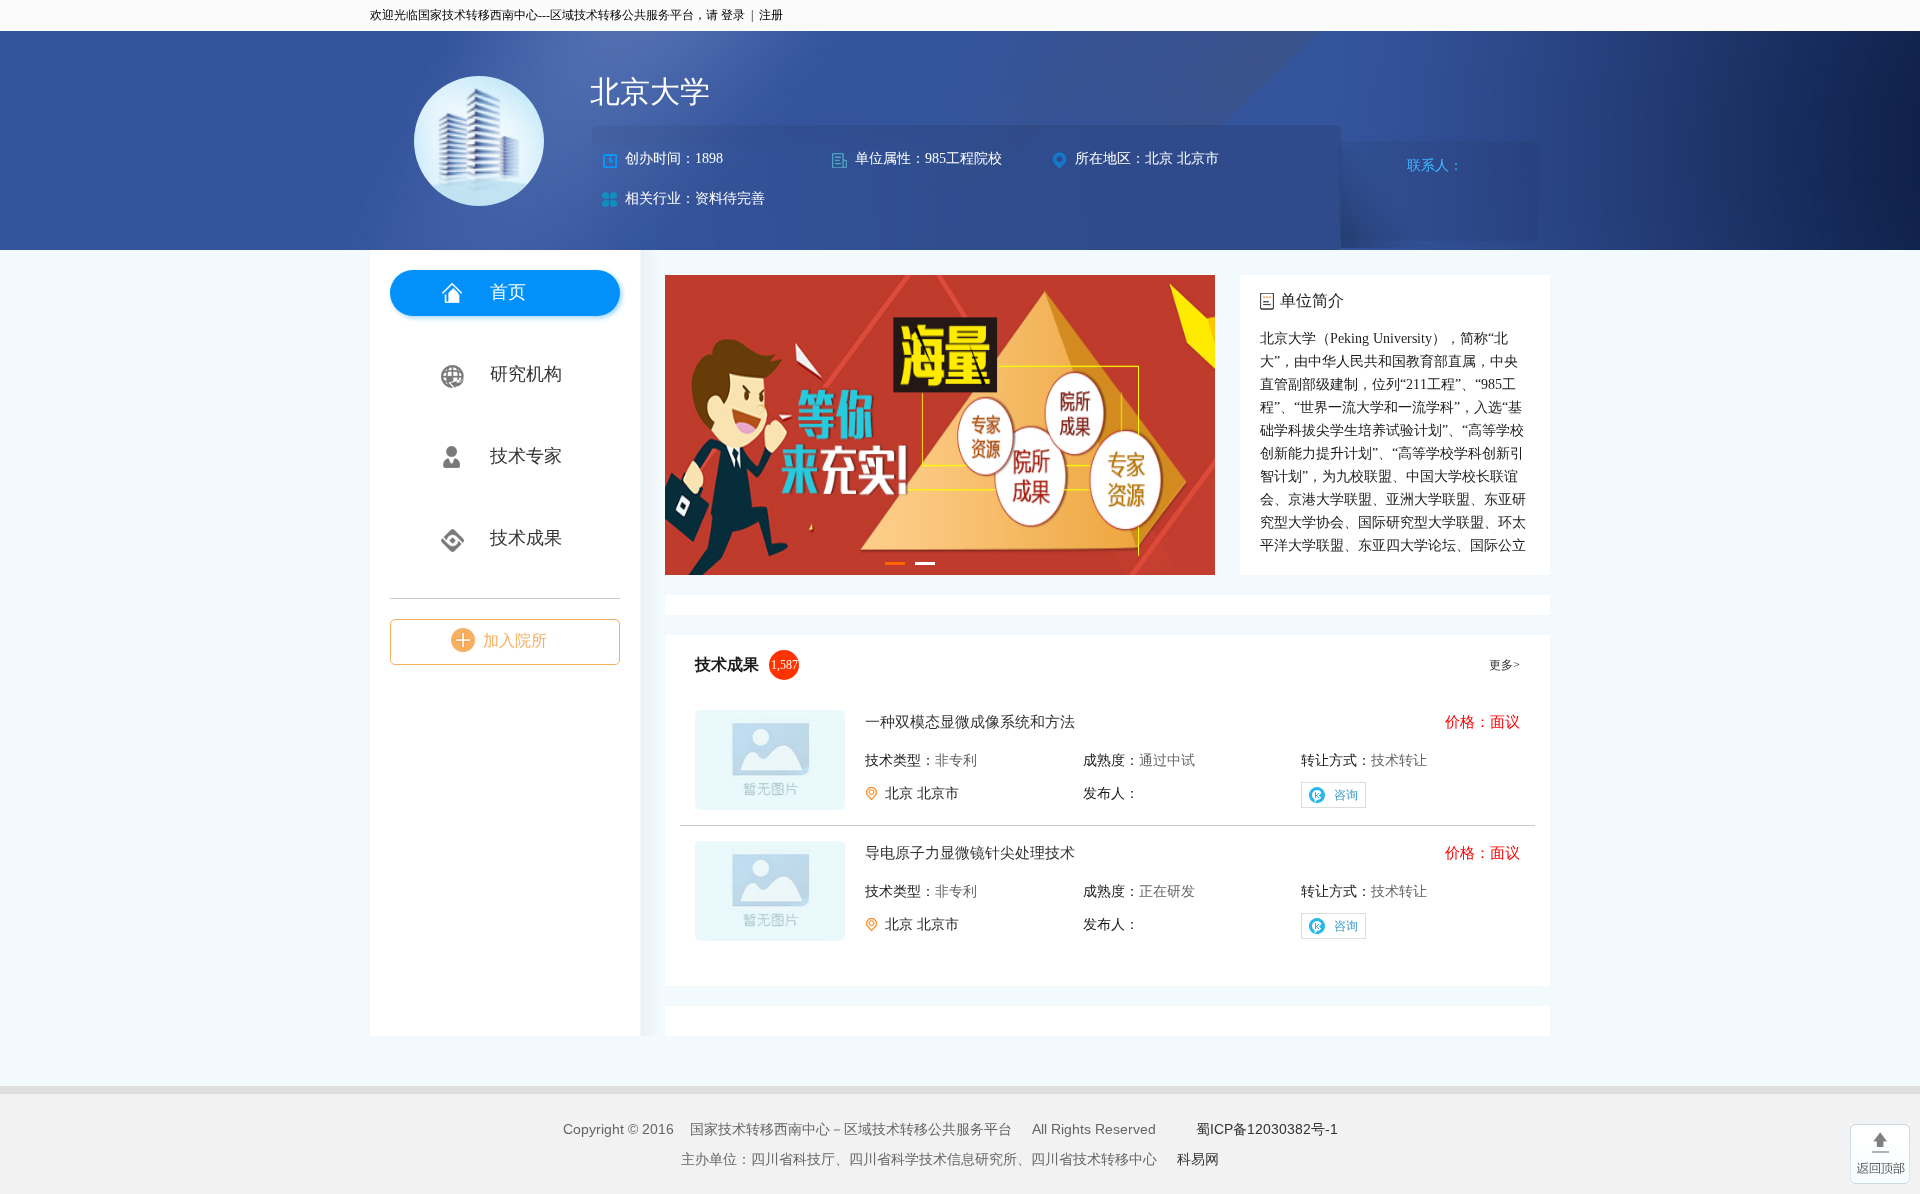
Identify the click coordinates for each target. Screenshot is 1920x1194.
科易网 (1198, 1159)
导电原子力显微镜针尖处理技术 (970, 853)
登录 (733, 15)
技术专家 (526, 456)
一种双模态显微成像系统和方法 (970, 722)
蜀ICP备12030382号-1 (1267, 1129)
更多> (1504, 665)
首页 (508, 292)
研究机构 (526, 374)
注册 (771, 15)
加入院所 (515, 640)
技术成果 (526, 538)
